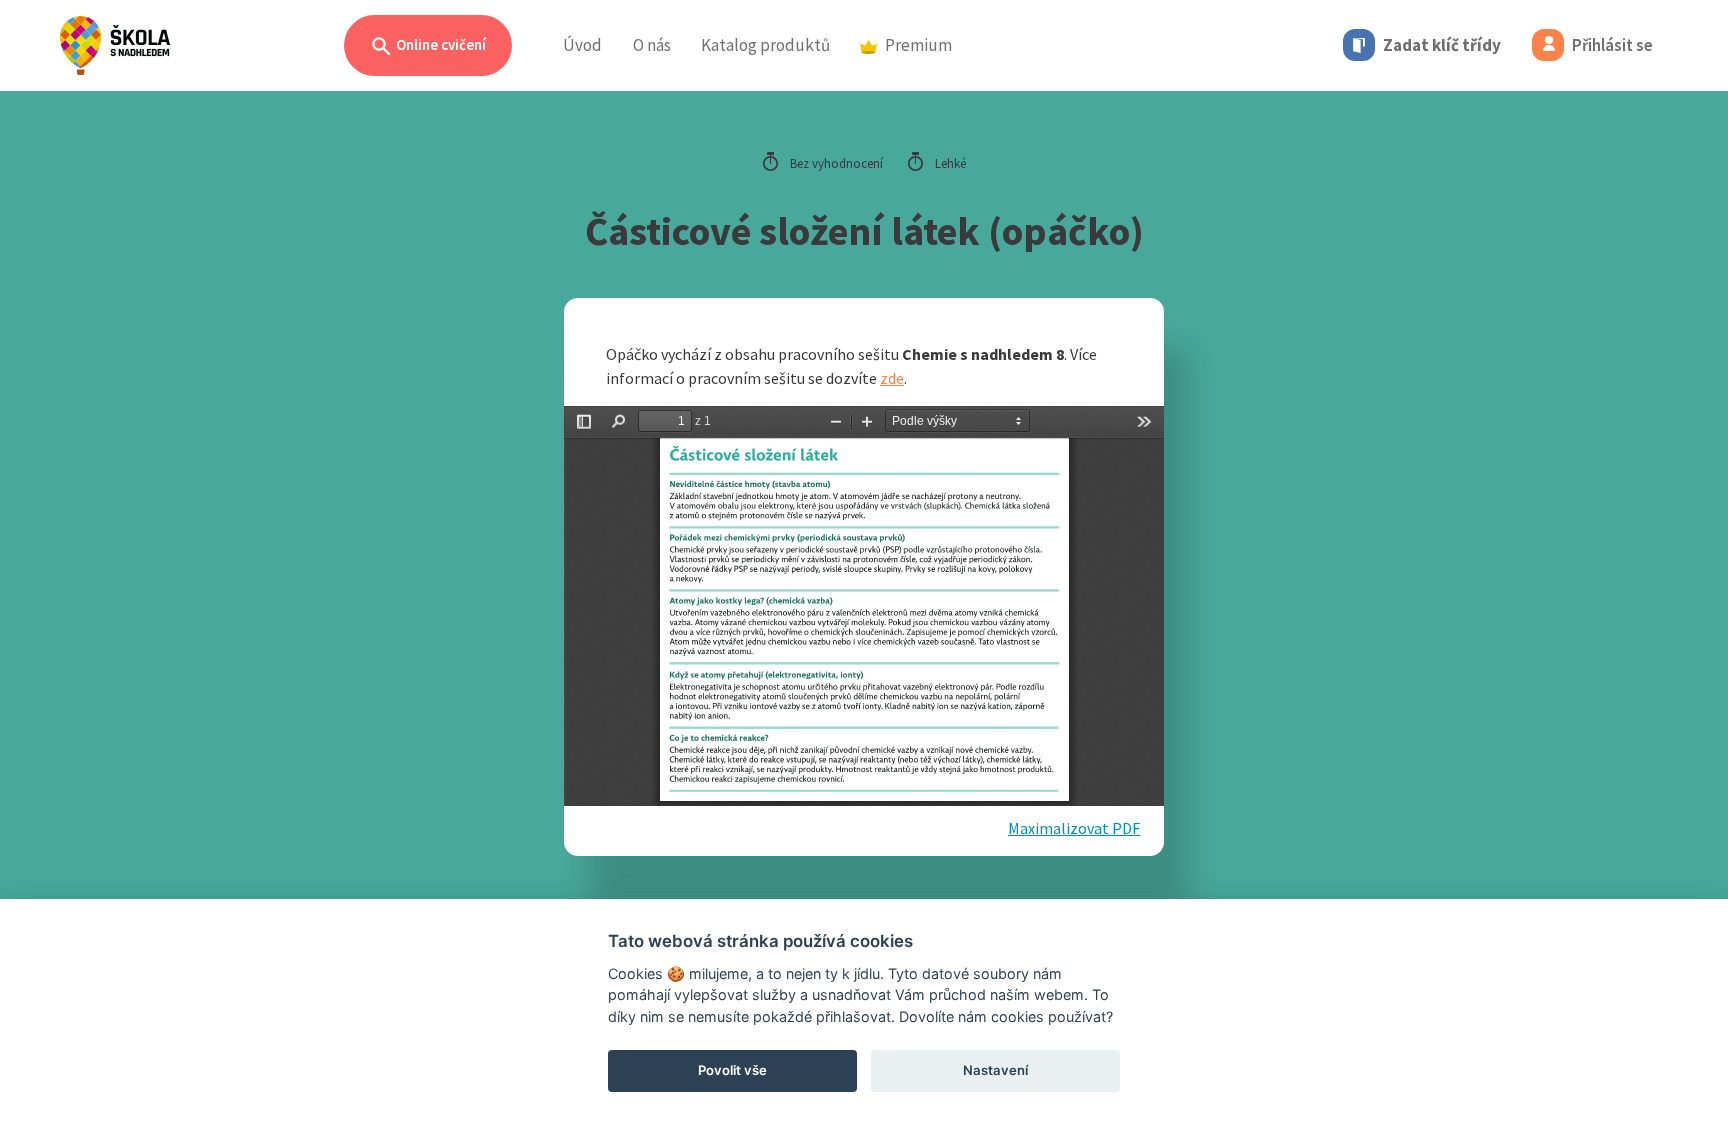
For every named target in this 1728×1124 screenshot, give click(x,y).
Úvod (582, 45)
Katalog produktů (765, 45)
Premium (918, 45)
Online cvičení (439, 44)
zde (892, 378)
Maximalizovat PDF (1074, 828)
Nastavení (995, 1070)
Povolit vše (732, 1070)
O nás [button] (652, 45)
